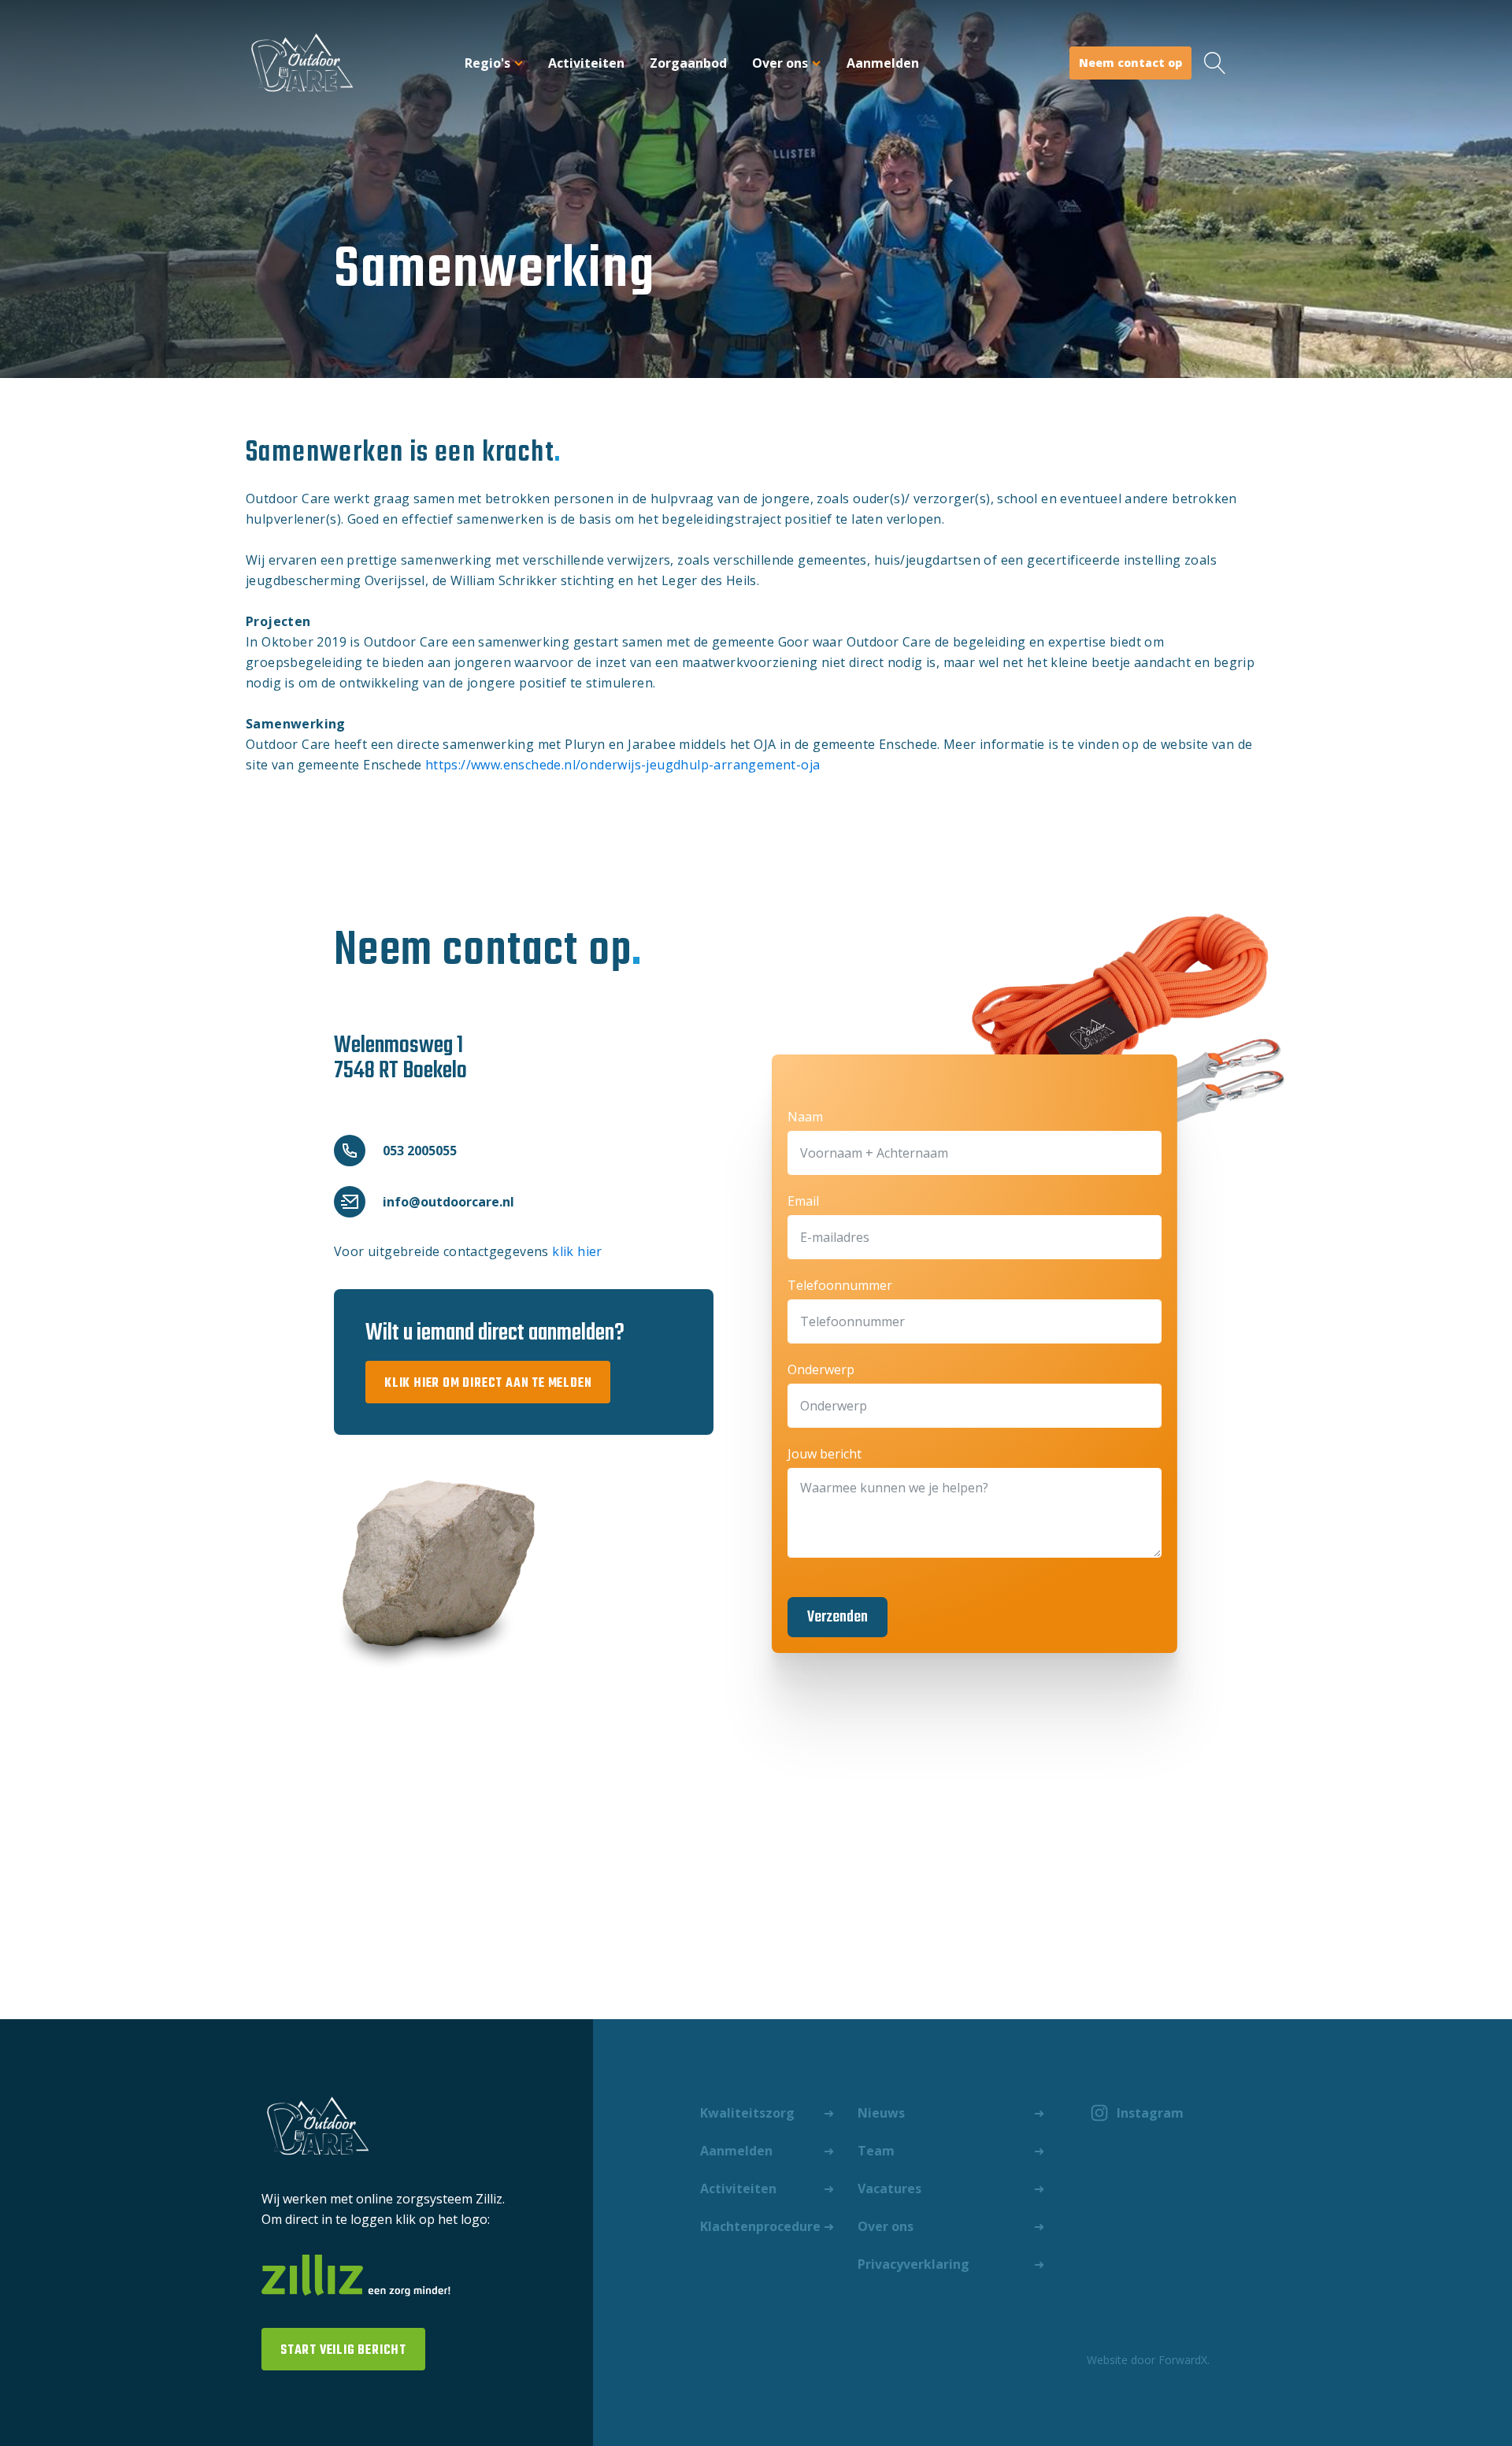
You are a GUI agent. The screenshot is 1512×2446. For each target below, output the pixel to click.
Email (803, 1201)
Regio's (487, 63)
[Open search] (1215, 63)
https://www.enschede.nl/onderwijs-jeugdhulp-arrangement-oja (623, 765)
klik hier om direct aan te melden (488, 1384)
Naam (805, 1117)
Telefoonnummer (840, 1285)
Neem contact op (1130, 63)
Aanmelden (883, 63)
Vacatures (889, 2188)
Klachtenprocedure (760, 2226)
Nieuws (881, 2113)
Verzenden (838, 1617)
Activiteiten (586, 63)
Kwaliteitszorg (747, 2113)
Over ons (780, 63)
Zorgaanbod (688, 63)
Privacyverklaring (913, 2264)
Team (876, 2151)
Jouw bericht (825, 1454)
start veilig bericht (343, 2351)
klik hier (577, 1251)
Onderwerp (821, 1369)
